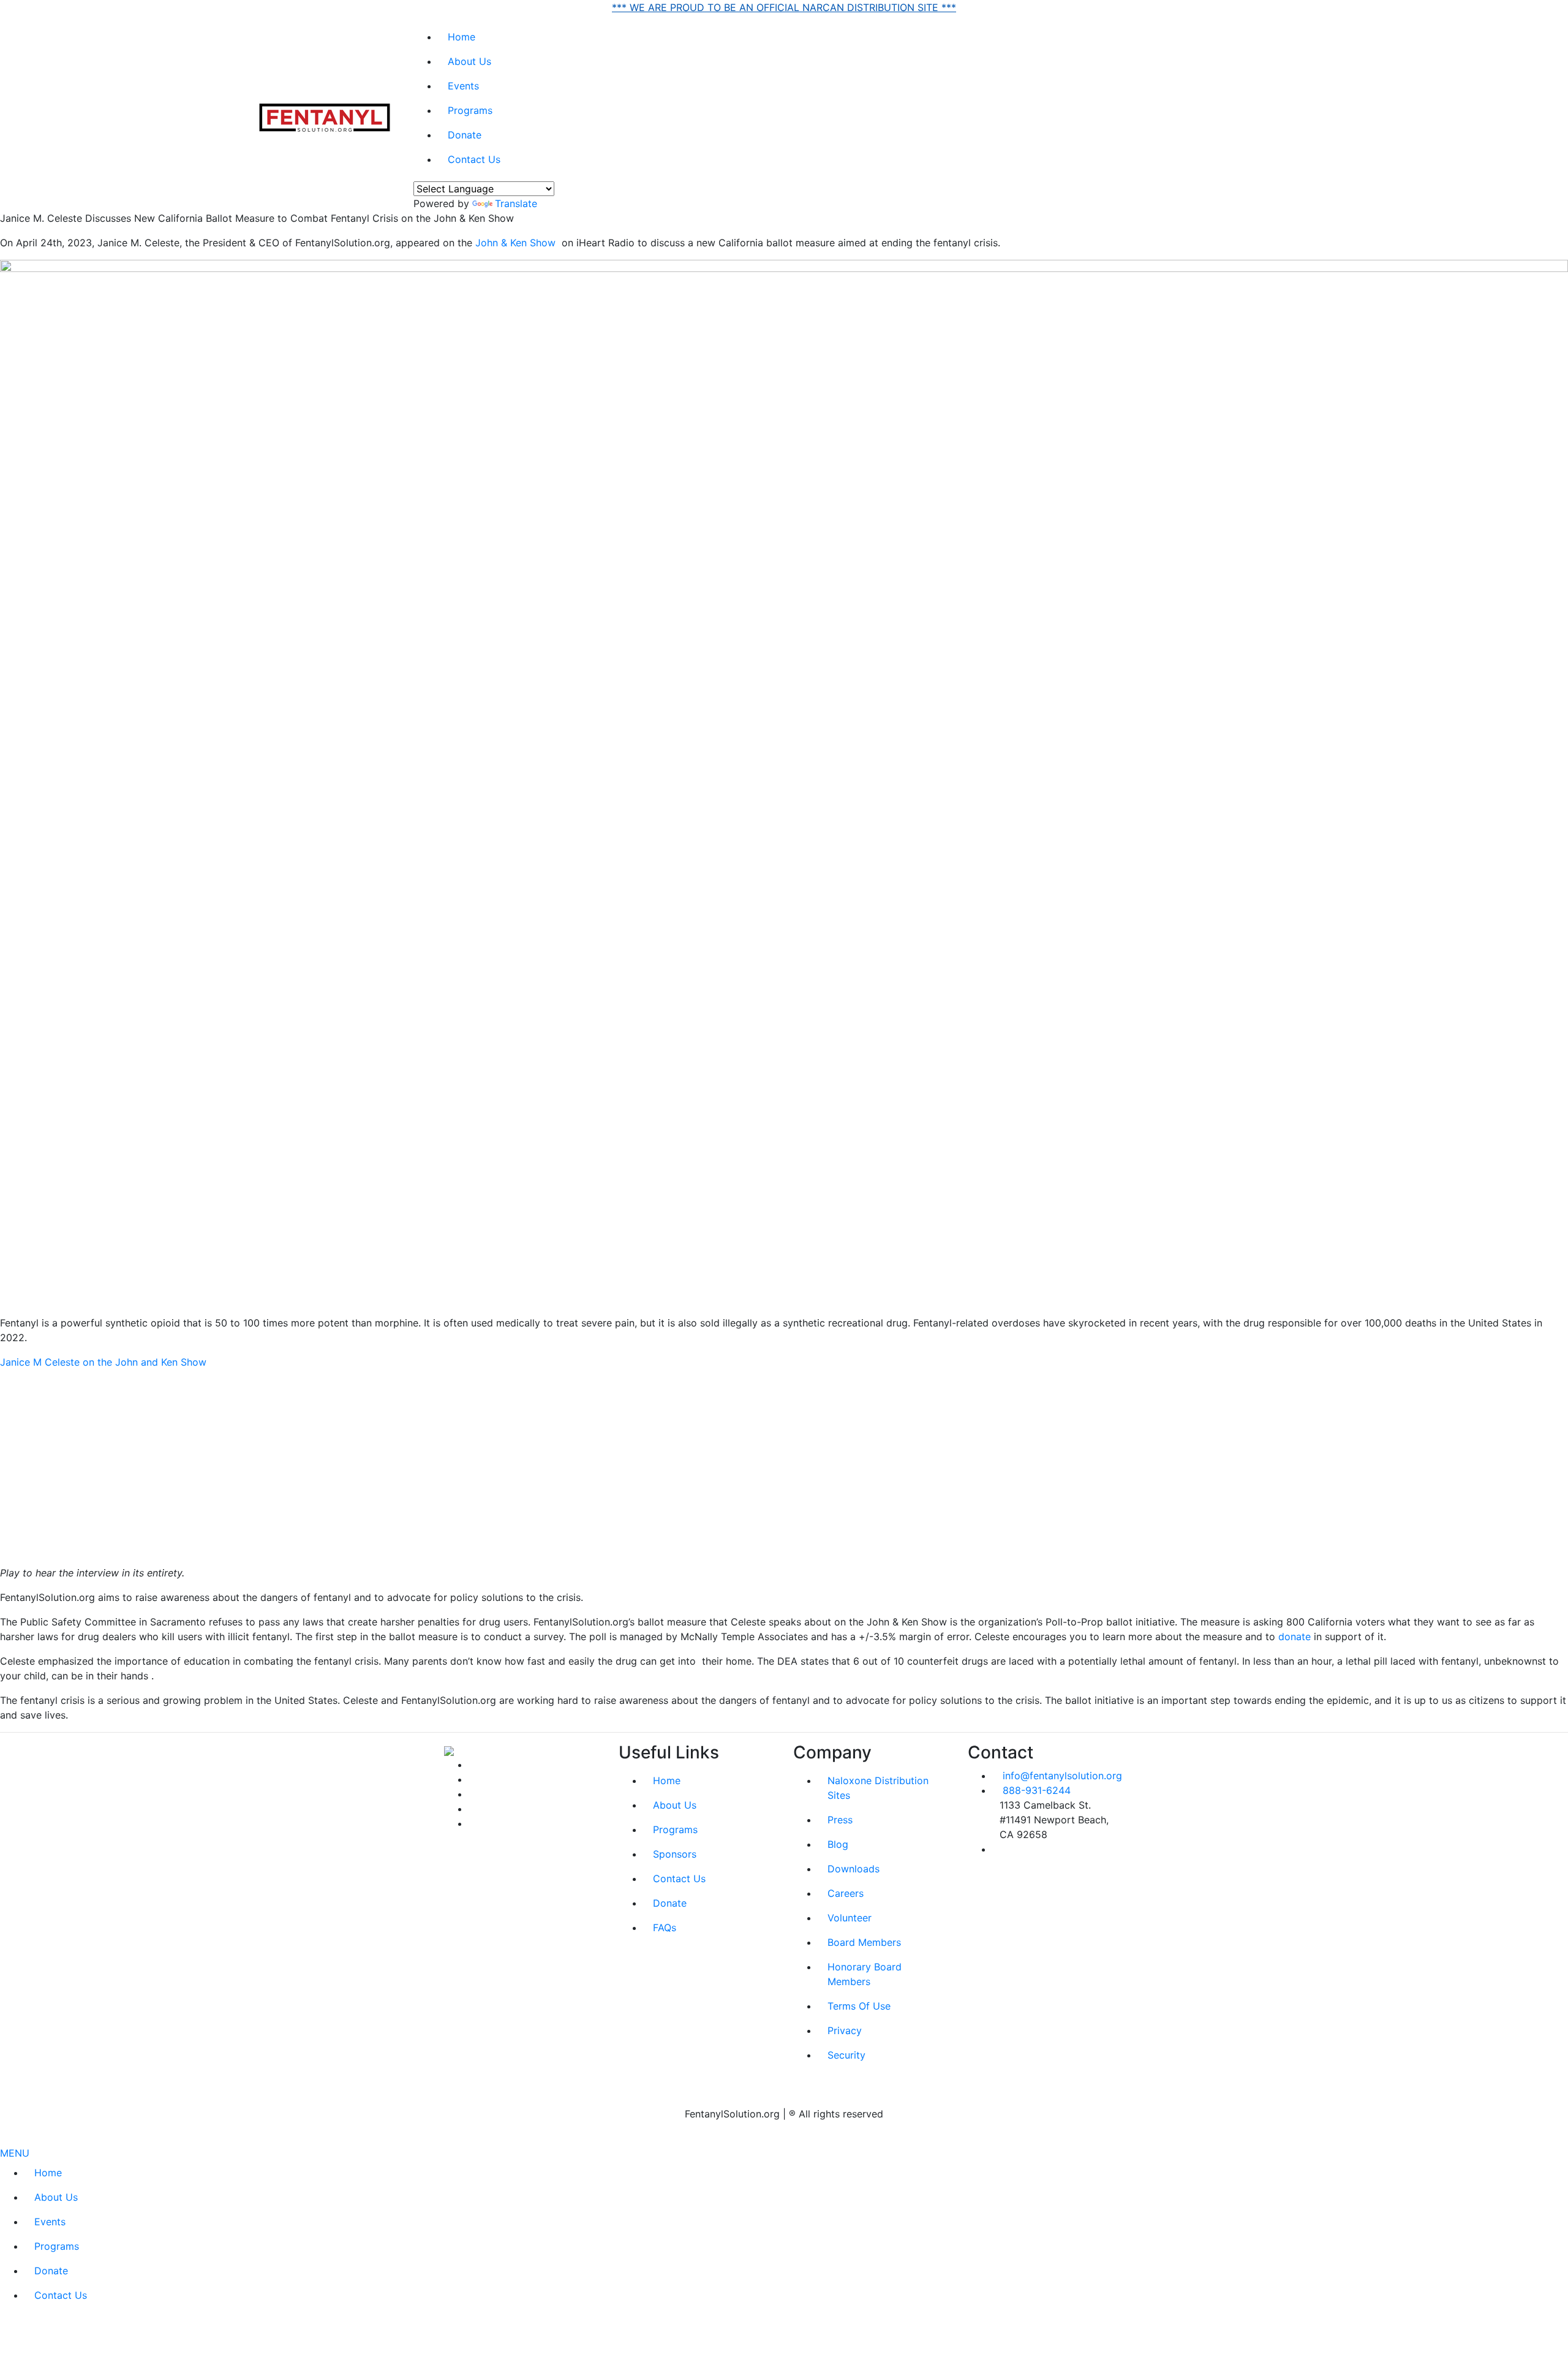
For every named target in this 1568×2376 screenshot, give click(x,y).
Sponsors (675, 1854)
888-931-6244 (1037, 1790)
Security (846, 2055)
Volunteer (850, 1918)
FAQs (665, 1928)
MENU (15, 2153)
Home (462, 37)
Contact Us (474, 159)
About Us (469, 61)
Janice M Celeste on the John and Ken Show (103, 1362)
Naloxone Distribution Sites (878, 1788)
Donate (465, 135)
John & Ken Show (515, 243)
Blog (838, 1844)
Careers (846, 1893)
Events (463, 86)
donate (1295, 1636)
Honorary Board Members (865, 1974)
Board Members (864, 1942)
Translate (516, 203)
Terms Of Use (859, 2006)
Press (840, 1820)
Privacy (845, 2030)
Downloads (854, 1869)
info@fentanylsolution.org (1062, 1776)
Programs (470, 110)
